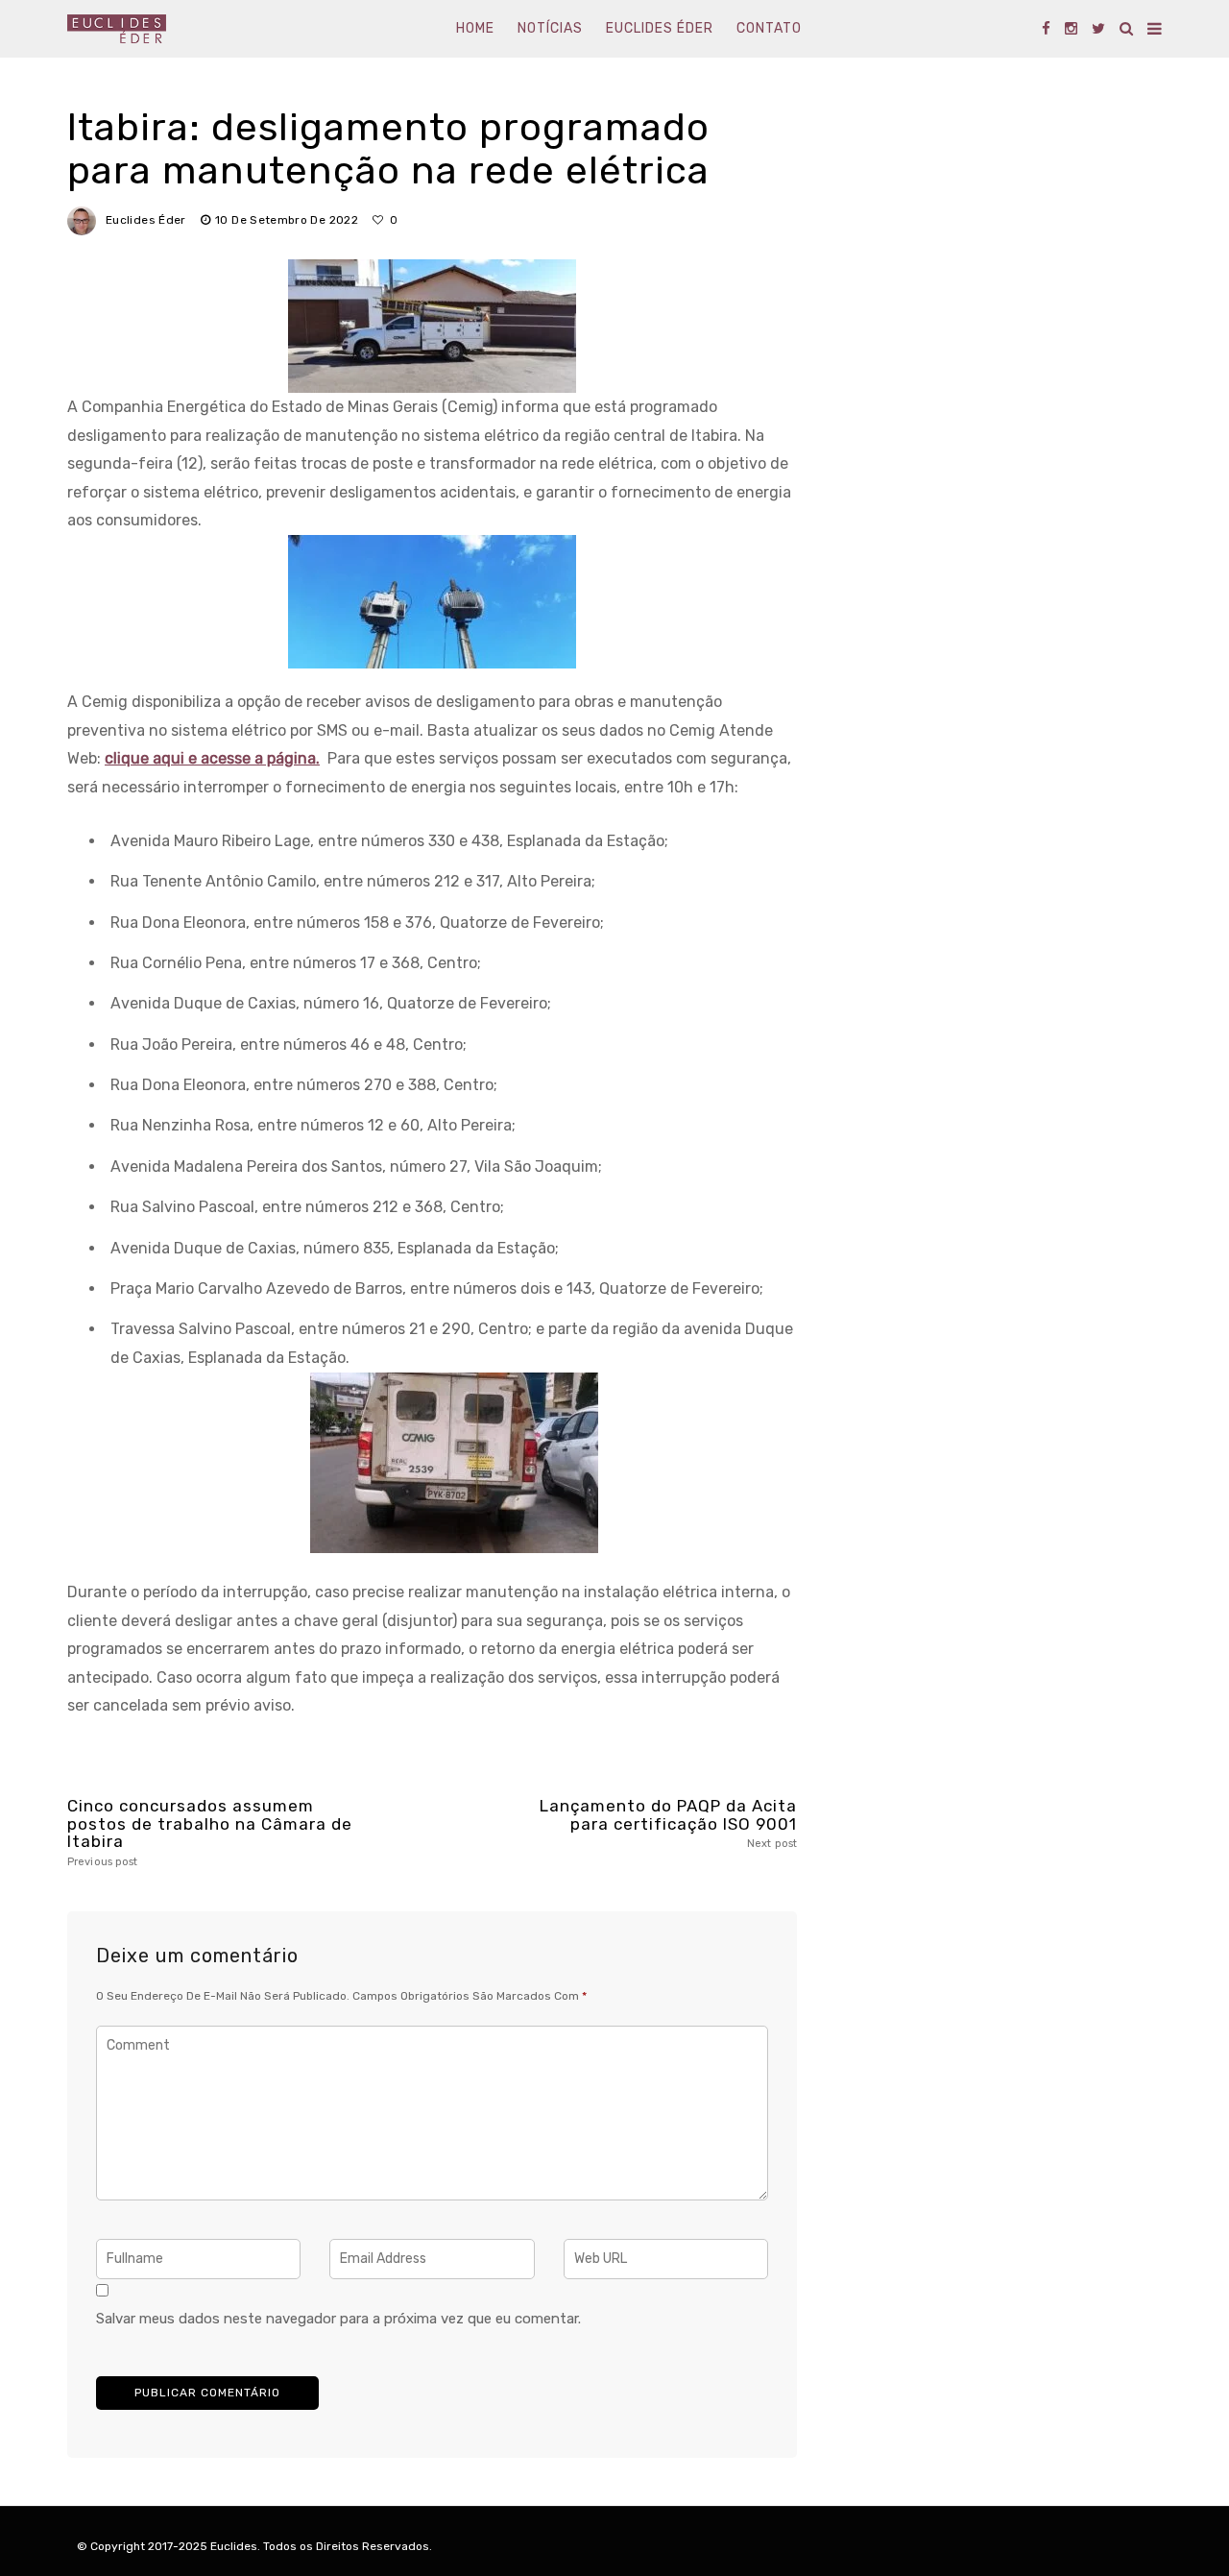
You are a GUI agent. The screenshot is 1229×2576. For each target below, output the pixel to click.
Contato (769, 28)
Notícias (550, 28)
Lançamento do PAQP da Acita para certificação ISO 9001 (668, 1823)
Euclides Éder (660, 28)
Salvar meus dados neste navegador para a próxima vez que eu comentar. (338, 2319)
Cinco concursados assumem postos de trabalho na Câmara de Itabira (210, 1833)
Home (475, 28)
